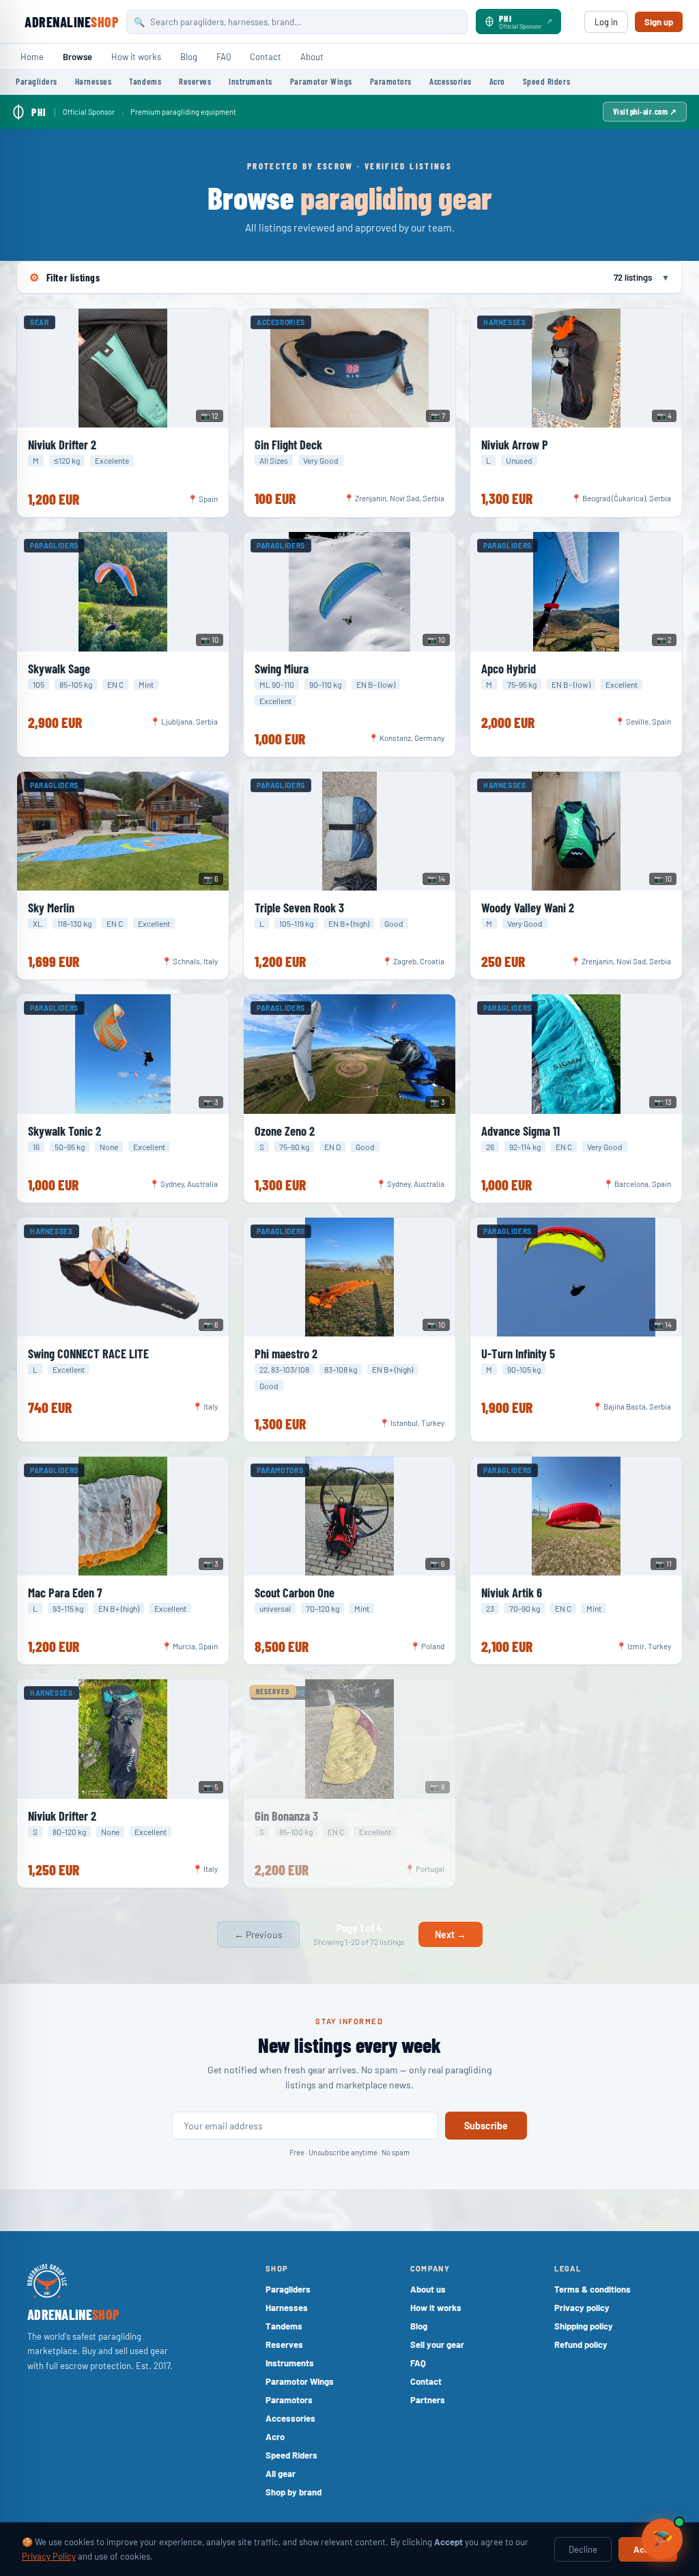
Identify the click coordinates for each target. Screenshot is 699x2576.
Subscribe (486, 2126)
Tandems (145, 81)
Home (32, 57)
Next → (451, 1934)
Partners (428, 2400)
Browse (77, 57)
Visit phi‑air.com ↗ (645, 111)
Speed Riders (546, 81)
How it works (136, 57)
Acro (497, 81)
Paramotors (391, 81)
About (312, 57)
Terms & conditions (593, 2289)
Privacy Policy (49, 2556)
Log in (606, 22)
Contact (266, 57)
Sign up (659, 22)
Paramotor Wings (321, 81)
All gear (281, 2474)
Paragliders (37, 81)
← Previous (258, 1934)
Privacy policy (582, 2308)
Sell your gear (437, 2344)
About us (428, 2289)
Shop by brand (294, 2492)
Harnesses (94, 81)
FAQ (224, 57)
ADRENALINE (71, 22)
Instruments (251, 81)
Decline (583, 2549)
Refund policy (581, 2344)
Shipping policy (584, 2326)
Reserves (195, 81)
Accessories (451, 81)
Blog (189, 57)
